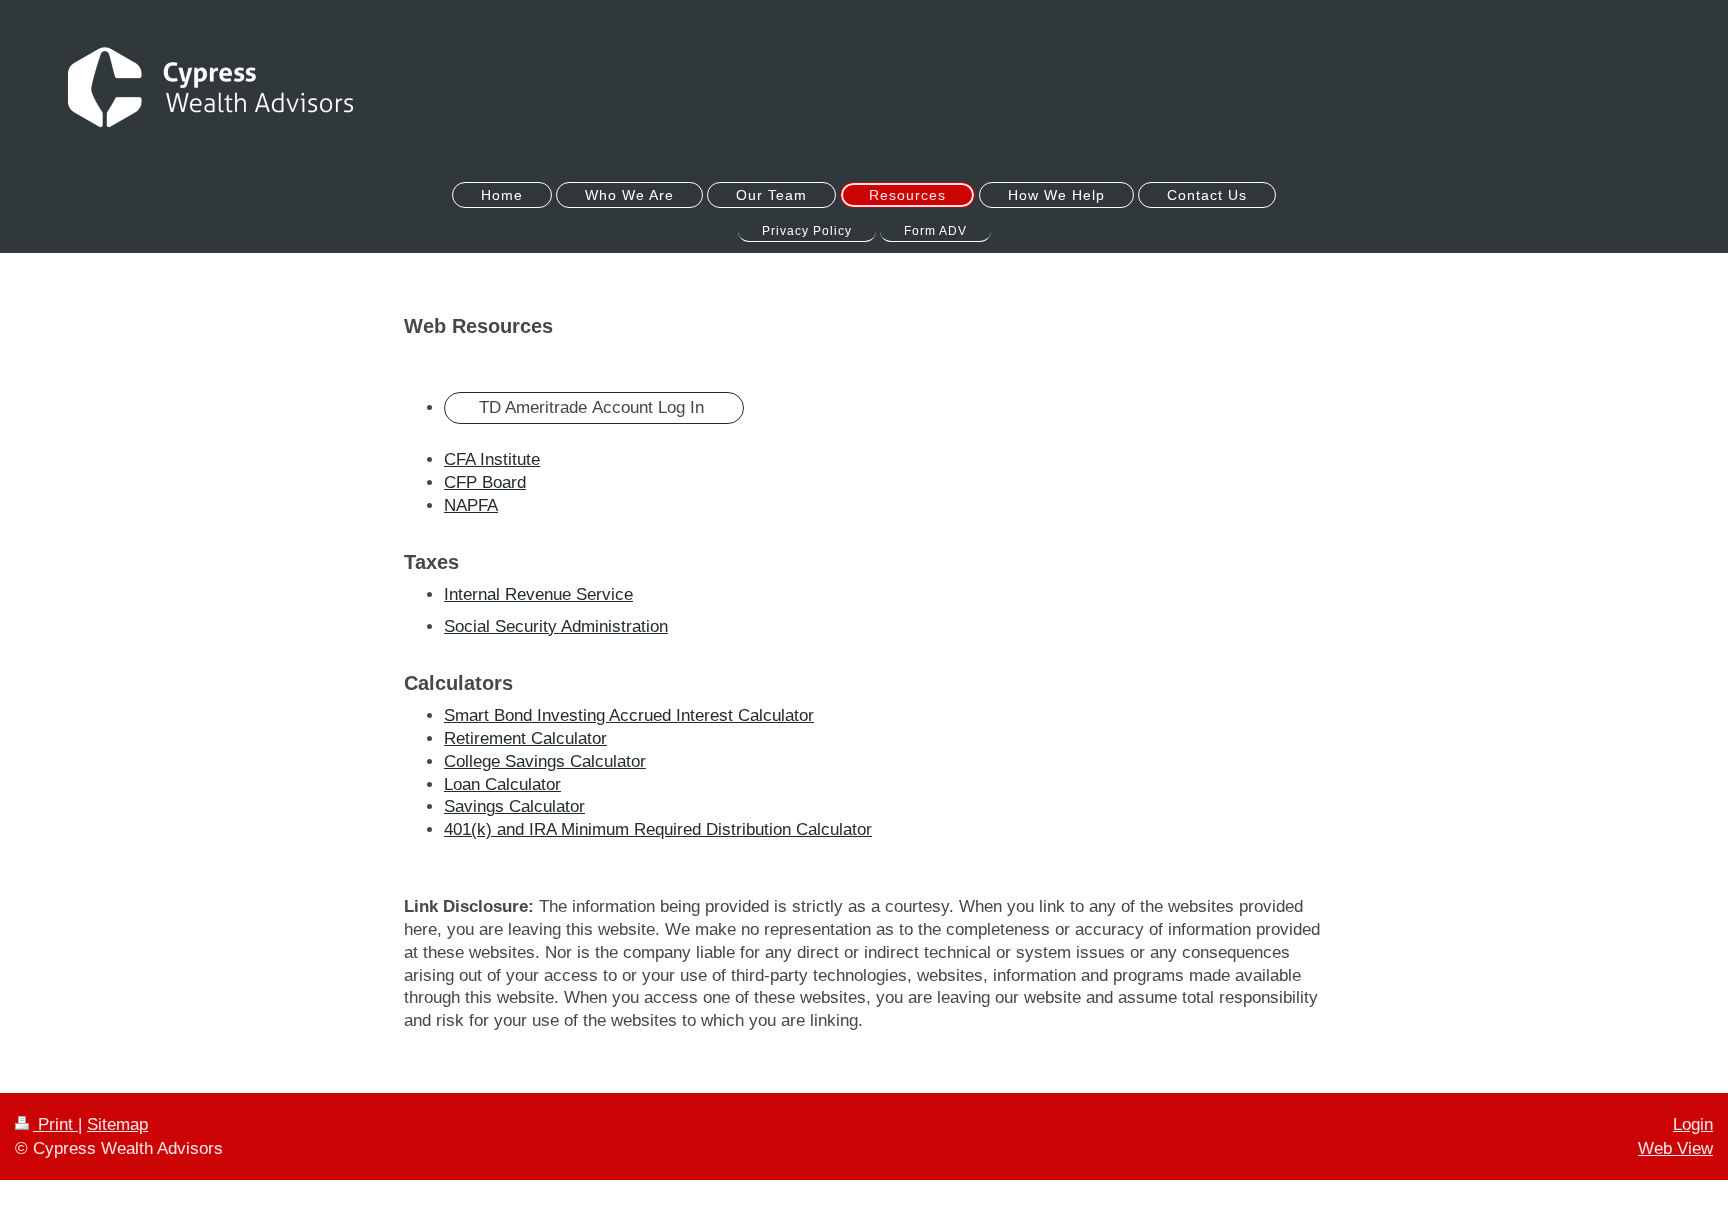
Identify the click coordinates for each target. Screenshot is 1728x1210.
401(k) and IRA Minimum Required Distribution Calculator (658, 829)
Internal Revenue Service (538, 594)
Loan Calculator (502, 784)
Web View (1675, 1148)
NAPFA (471, 505)
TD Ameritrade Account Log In (594, 407)
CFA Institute (492, 459)
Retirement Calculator (525, 738)
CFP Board (485, 482)
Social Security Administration (556, 626)
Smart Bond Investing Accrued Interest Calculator (629, 715)
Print (55, 1124)
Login (1693, 1124)
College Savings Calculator (545, 761)
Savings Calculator (514, 806)
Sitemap (117, 1124)
